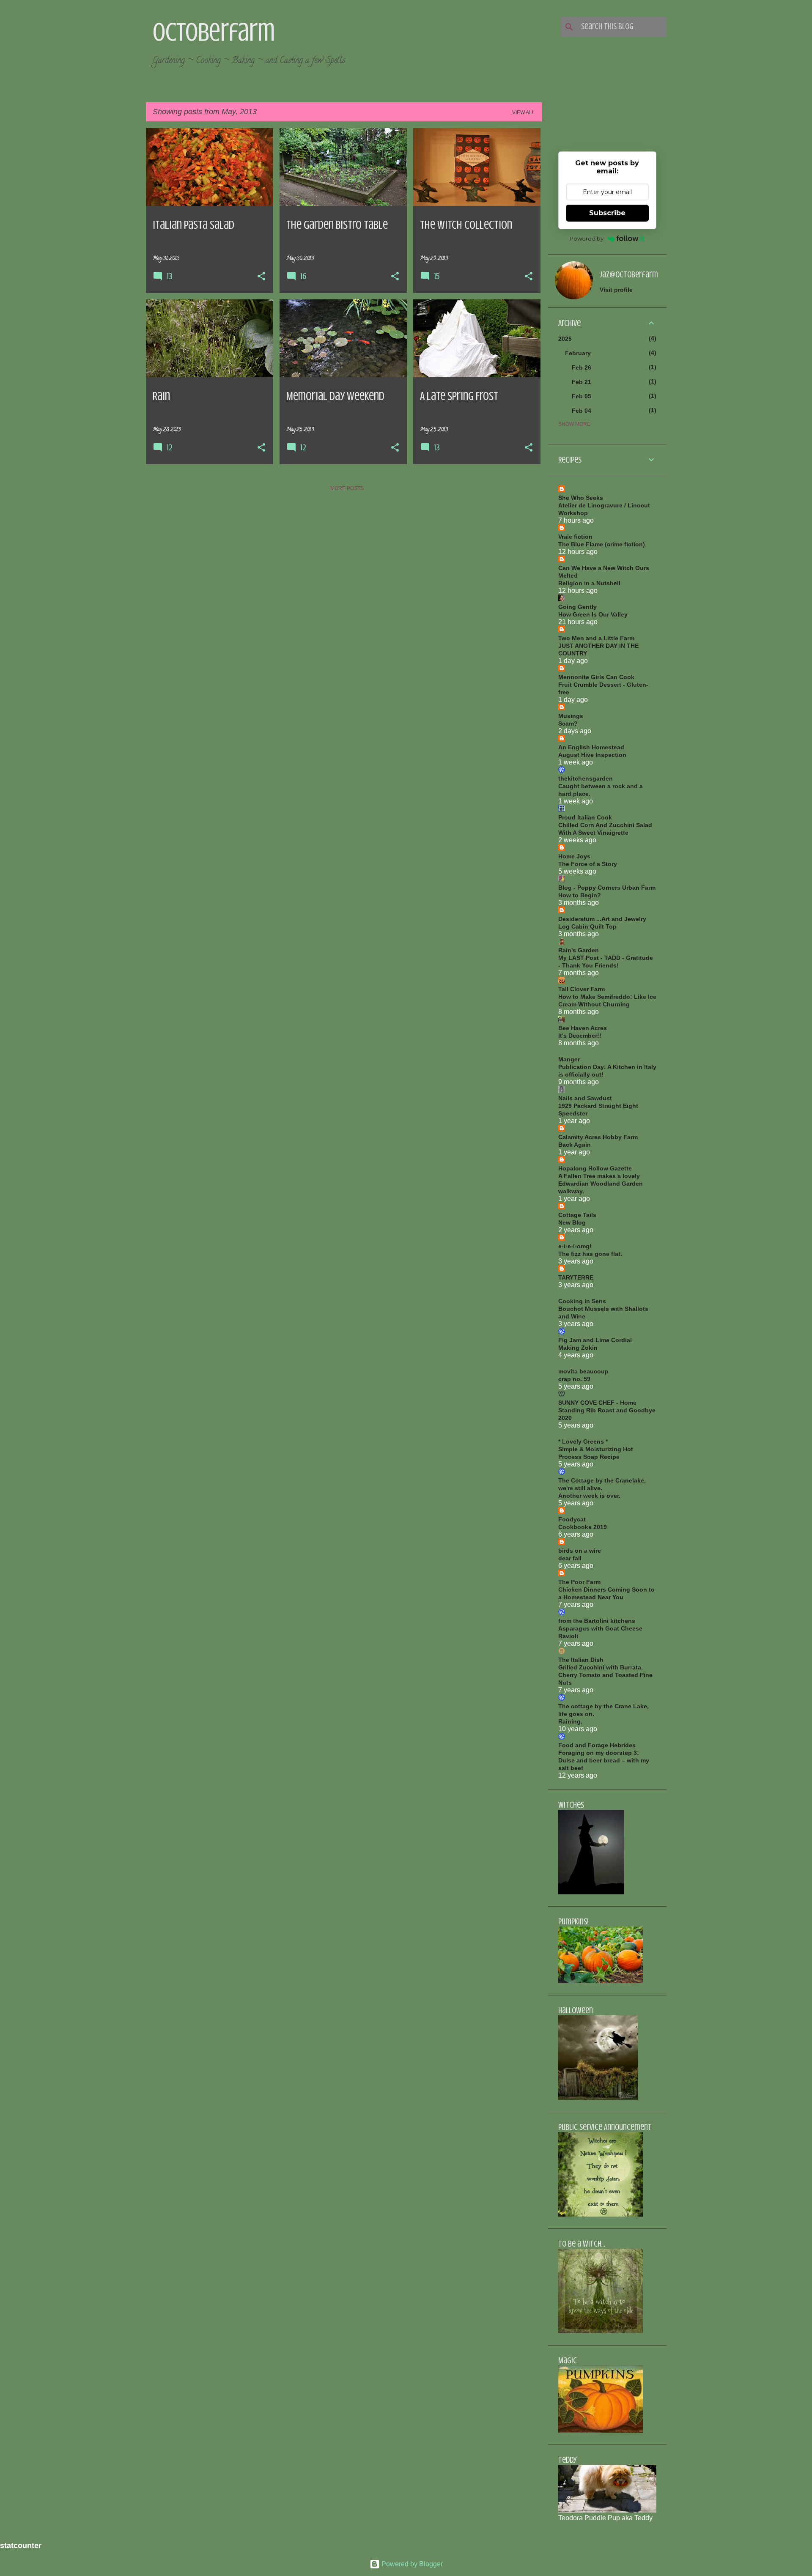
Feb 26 (582, 367)
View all (524, 112)
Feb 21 (582, 382)
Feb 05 (582, 396)
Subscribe (607, 213)
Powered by (587, 238)
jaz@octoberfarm (629, 275)
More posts (347, 488)
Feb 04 (582, 411)
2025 (565, 339)
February (578, 353)
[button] (261, 277)
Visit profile (616, 290)
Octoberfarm (214, 32)
